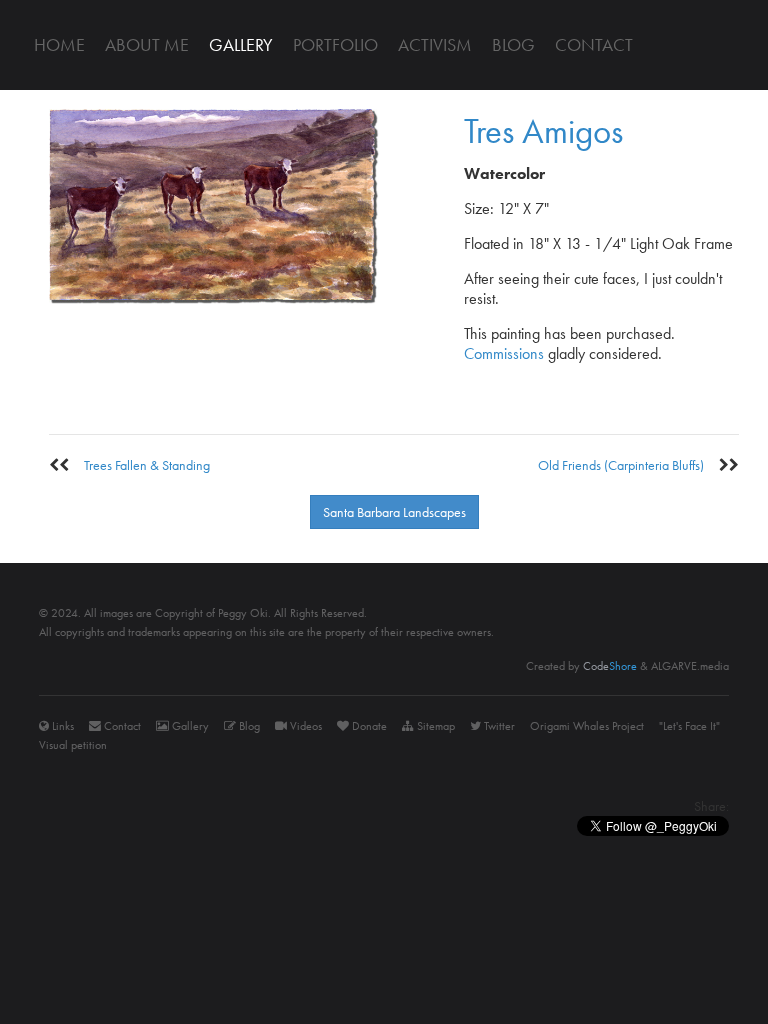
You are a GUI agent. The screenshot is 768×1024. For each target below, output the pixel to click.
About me (147, 44)
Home (59, 44)
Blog (513, 44)
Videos (304, 726)
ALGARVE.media (690, 666)
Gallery (241, 44)
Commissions (504, 353)
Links (61, 726)
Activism (435, 44)
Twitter (498, 726)
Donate (368, 726)
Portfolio (335, 44)
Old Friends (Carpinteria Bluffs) (628, 465)
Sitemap (434, 726)
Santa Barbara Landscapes (394, 512)
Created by (581, 666)
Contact (594, 44)
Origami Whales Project (587, 726)
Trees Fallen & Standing (139, 465)
